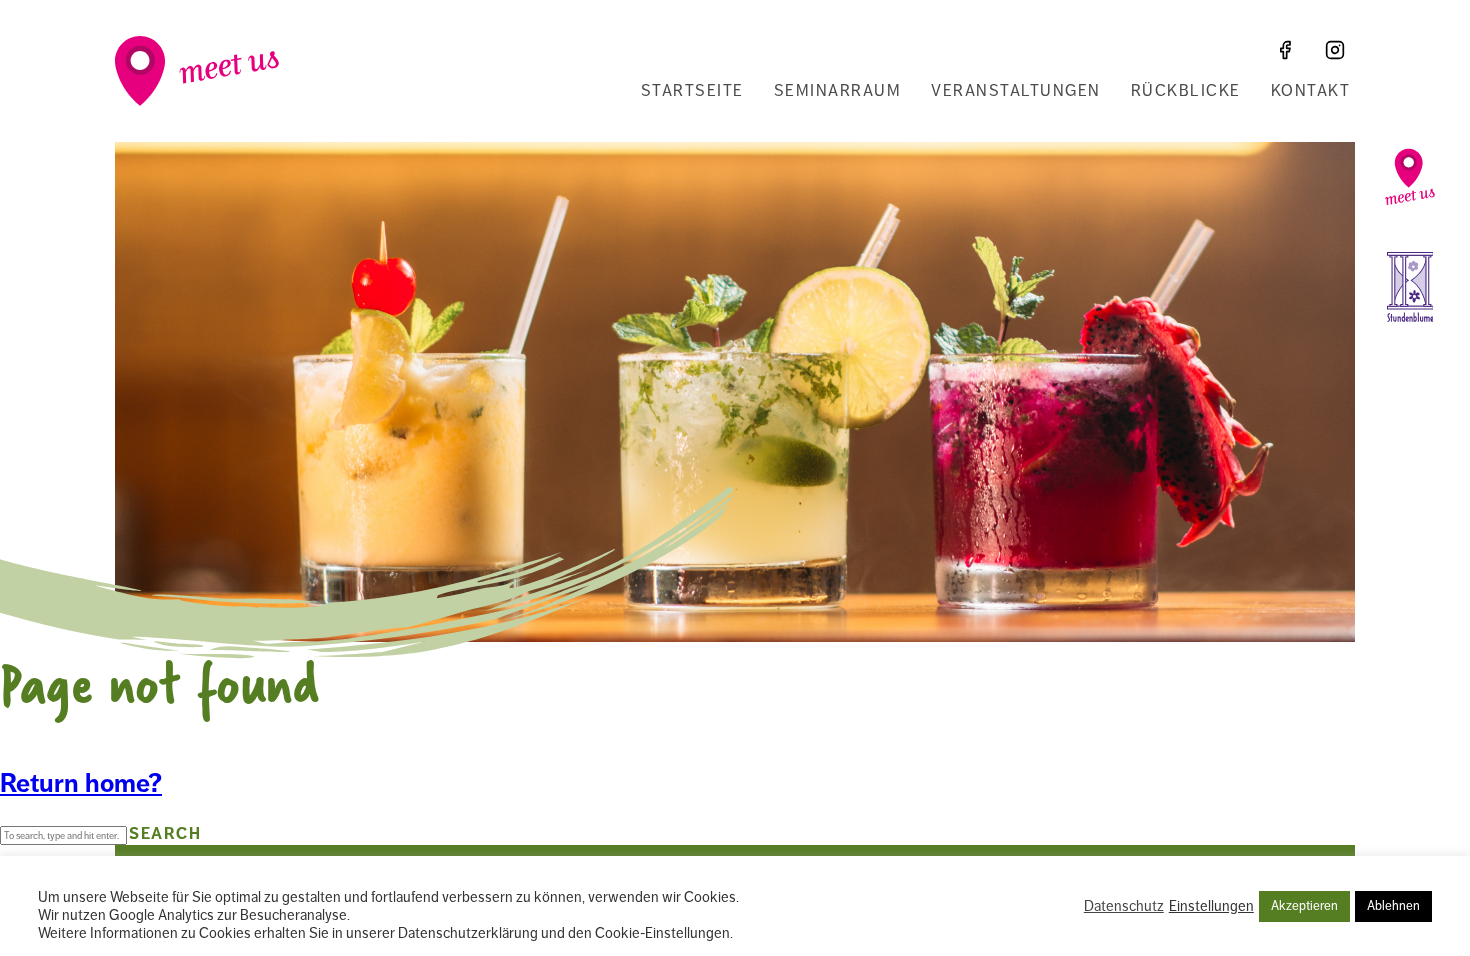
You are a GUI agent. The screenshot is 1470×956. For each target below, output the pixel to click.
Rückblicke (1186, 91)
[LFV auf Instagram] (1335, 50)
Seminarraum (838, 91)
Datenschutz (1124, 906)
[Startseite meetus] (1410, 177)
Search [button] (165, 834)
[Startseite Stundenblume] (1410, 287)
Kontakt (1311, 91)
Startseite (692, 91)
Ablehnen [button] (1393, 906)
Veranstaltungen (1016, 91)
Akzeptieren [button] (1304, 906)
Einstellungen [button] (1211, 906)
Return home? (81, 783)
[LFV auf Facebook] (1285, 50)
